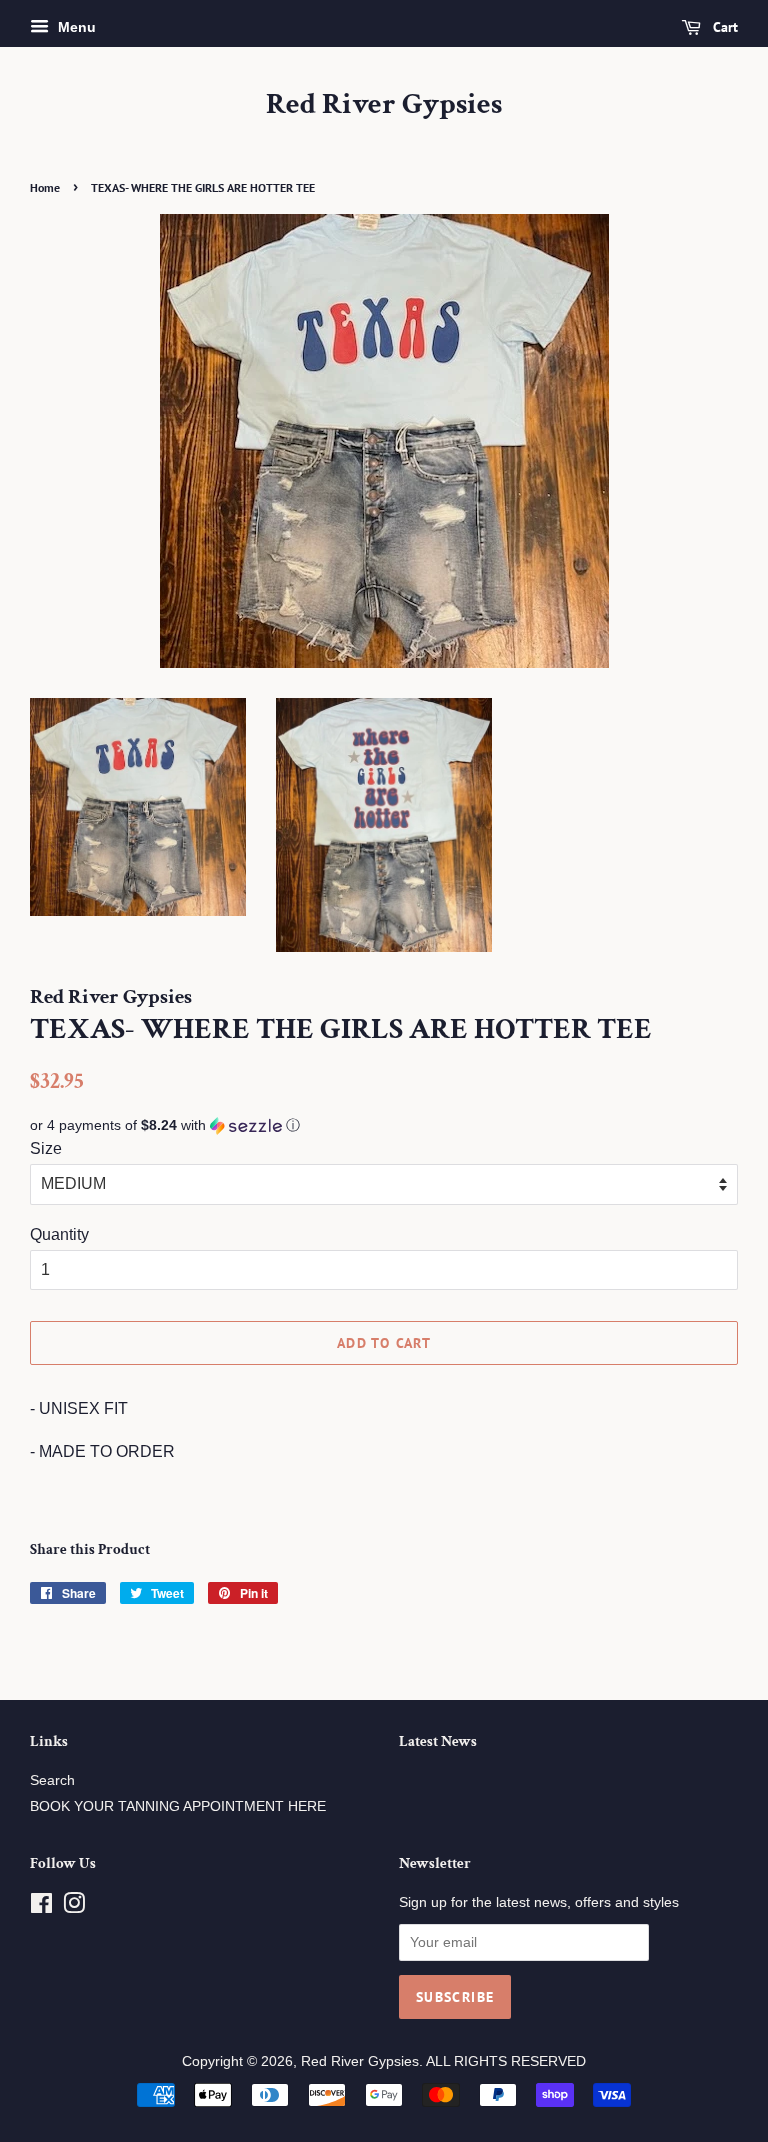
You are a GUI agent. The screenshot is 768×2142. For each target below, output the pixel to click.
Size (46, 1148)
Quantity (59, 1234)
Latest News (438, 1741)
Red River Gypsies (384, 105)
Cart (723, 27)
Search (52, 1780)
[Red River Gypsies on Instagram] (74, 1907)
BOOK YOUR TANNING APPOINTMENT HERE (178, 1806)
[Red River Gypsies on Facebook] (41, 1907)
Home (45, 187)
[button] (384, 1125)
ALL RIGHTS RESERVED (506, 2061)
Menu (75, 27)
